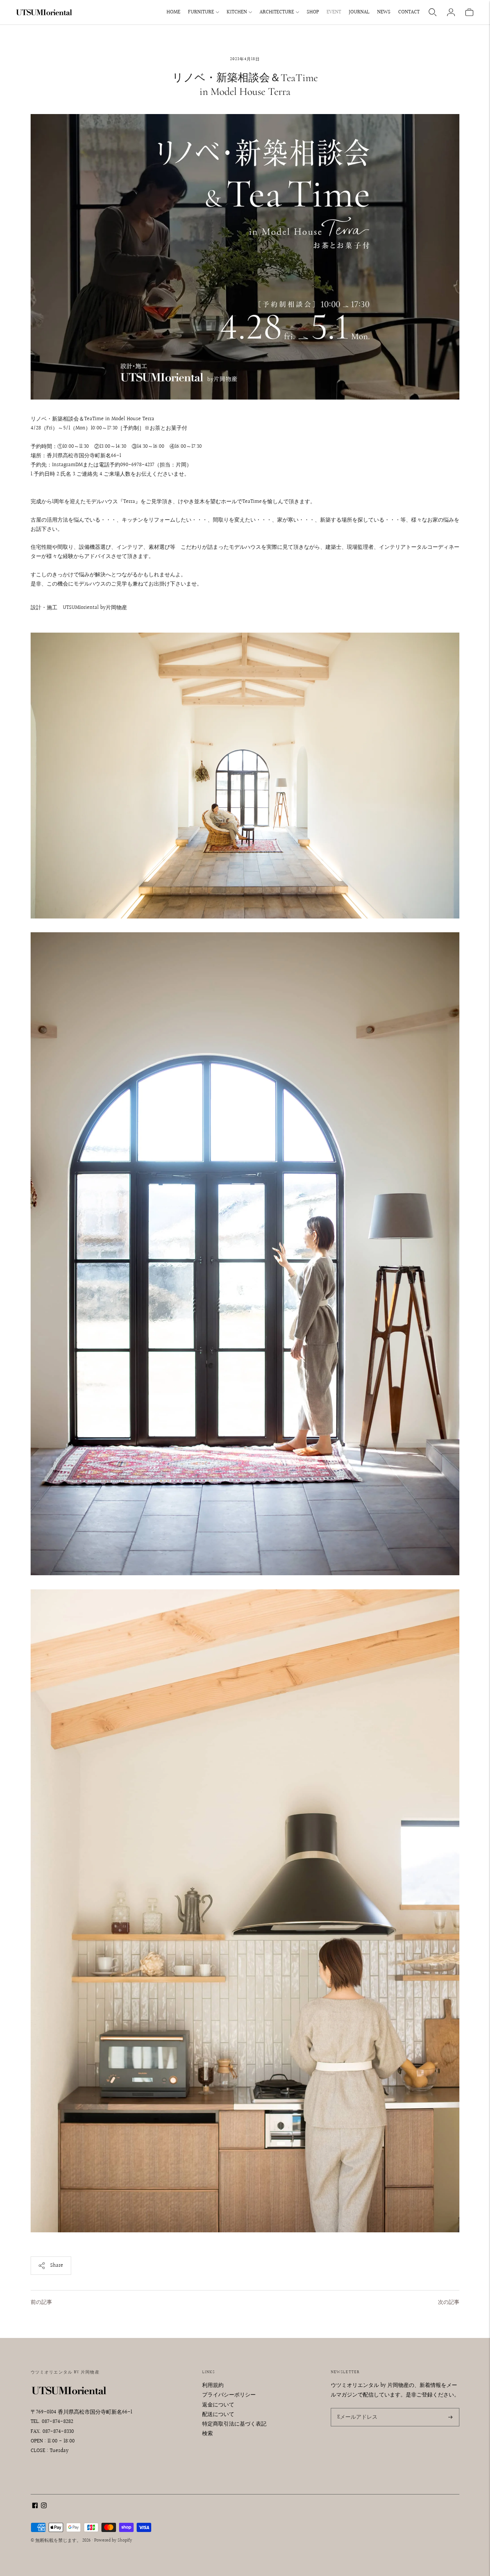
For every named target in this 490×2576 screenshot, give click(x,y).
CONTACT (409, 12)
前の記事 (41, 2302)
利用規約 (213, 2385)
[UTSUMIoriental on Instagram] (44, 2507)
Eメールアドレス (356, 2408)
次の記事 (449, 2302)
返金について (218, 2405)
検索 (207, 2434)
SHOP (313, 12)
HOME (173, 12)
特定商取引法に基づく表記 (234, 2424)
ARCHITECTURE (277, 12)
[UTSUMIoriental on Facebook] (35, 2507)
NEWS (384, 12)
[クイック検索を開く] (433, 12)
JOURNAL (359, 12)
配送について (218, 2414)
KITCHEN (237, 12)
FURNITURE (201, 12)
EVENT (334, 12)
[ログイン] (451, 12)
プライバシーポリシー (229, 2395)
